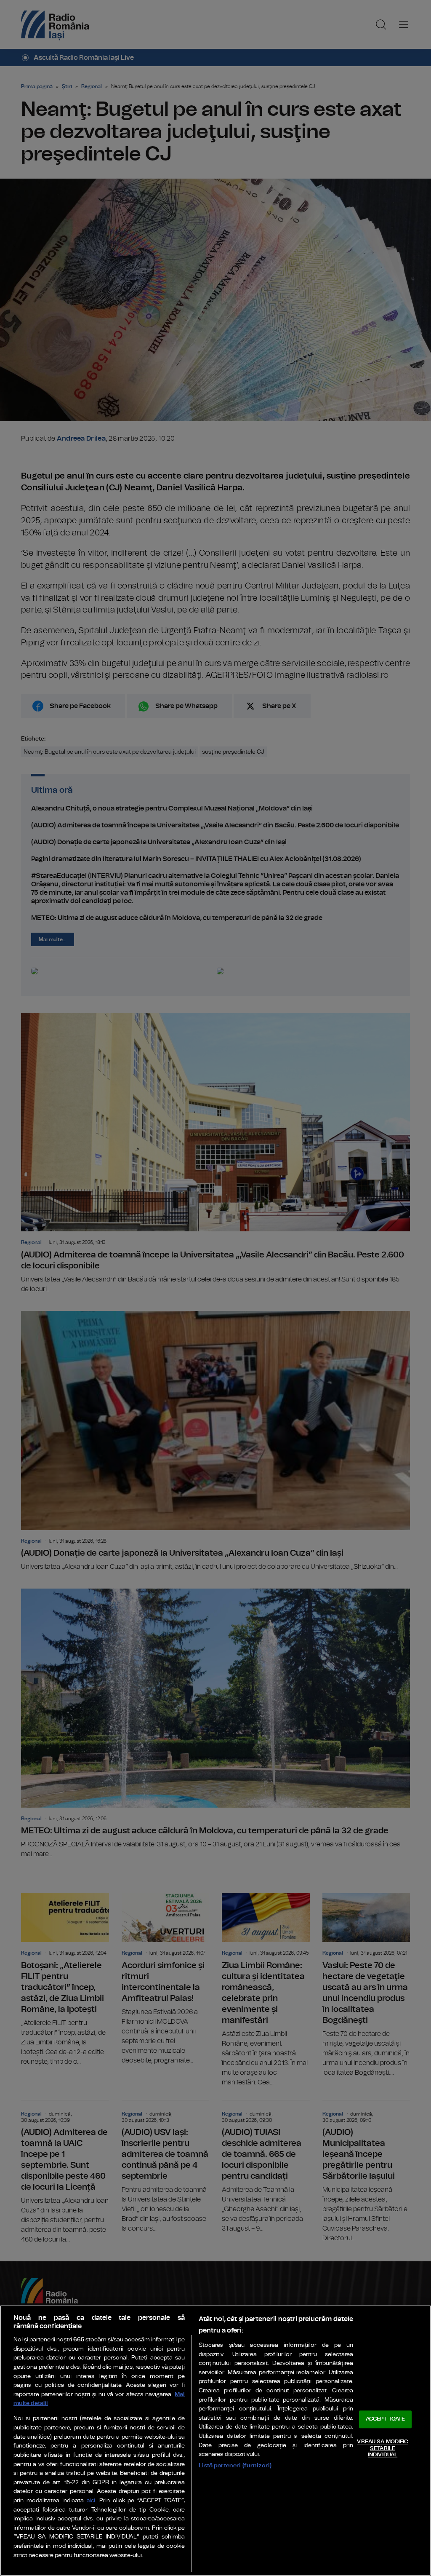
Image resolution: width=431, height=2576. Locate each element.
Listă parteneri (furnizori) (235, 2465)
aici (91, 2501)
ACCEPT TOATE (386, 2420)
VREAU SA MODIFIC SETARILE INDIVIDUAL (382, 2448)
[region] (215, 2441)
